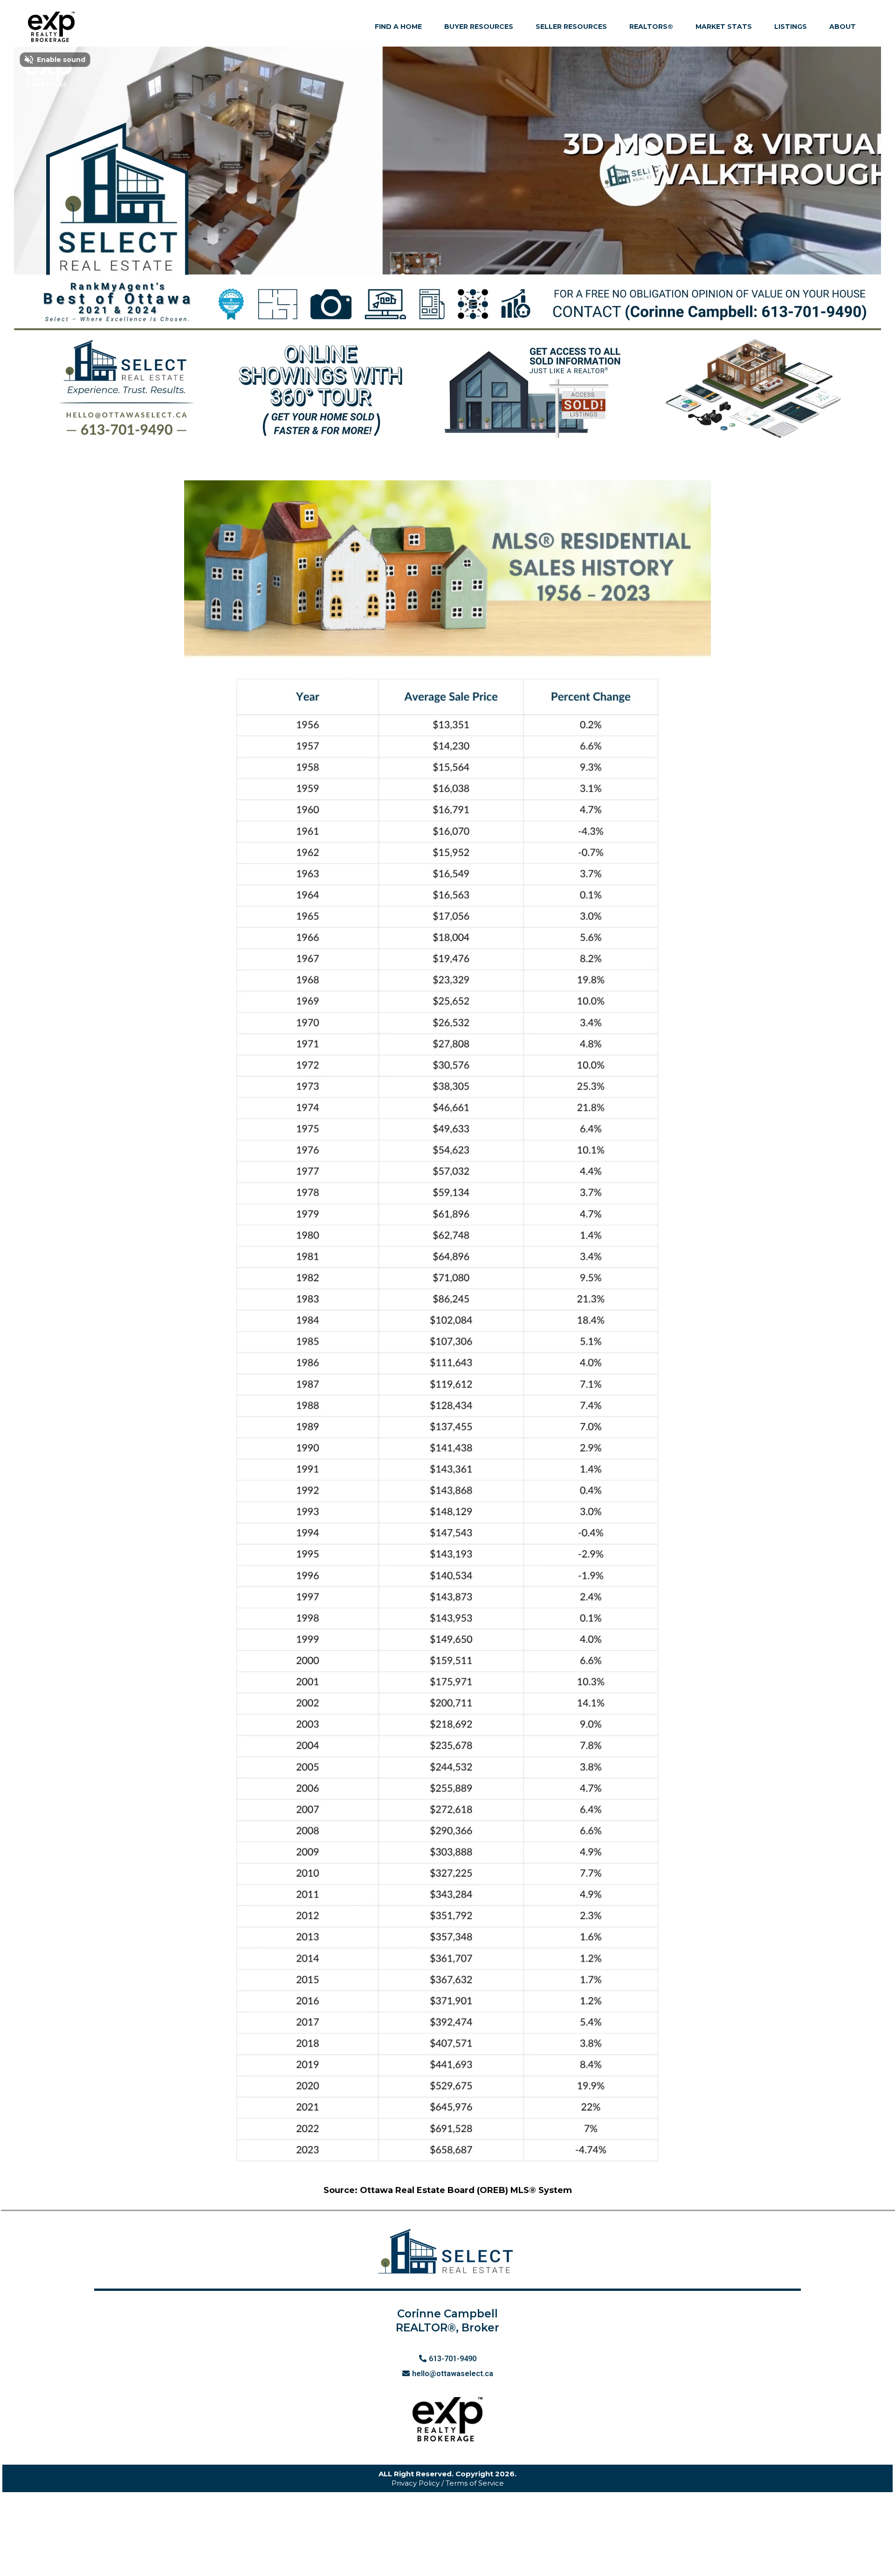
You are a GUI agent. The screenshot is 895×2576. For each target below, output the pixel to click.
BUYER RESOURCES (479, 27)
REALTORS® (651, 27)
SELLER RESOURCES (571, 27)
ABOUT (843, 27)
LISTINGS (791, 27)
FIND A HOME (398, 27)
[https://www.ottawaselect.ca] (51, 27)
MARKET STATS (724, 27)
